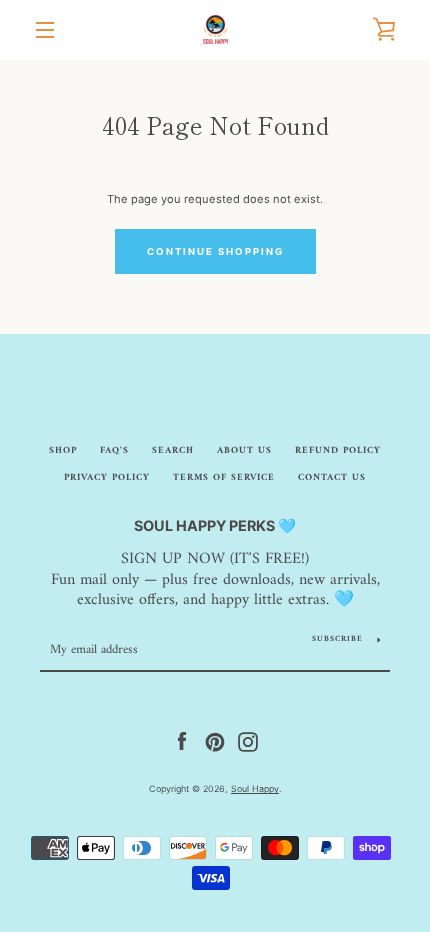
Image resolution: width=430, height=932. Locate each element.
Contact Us (332, 477)
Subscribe (337, 639)
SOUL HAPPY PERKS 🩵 (215, 525)
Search (173, 450)
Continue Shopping (215, 251)
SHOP (63, 450)
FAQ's (114, 450)
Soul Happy (255, 788)
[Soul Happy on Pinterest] (215, 742)
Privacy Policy (107, 477)
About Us (244, 450)
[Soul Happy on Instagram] (248, 742)
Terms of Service (224, 477)
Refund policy (338, 450)
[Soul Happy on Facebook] (182, 742)
